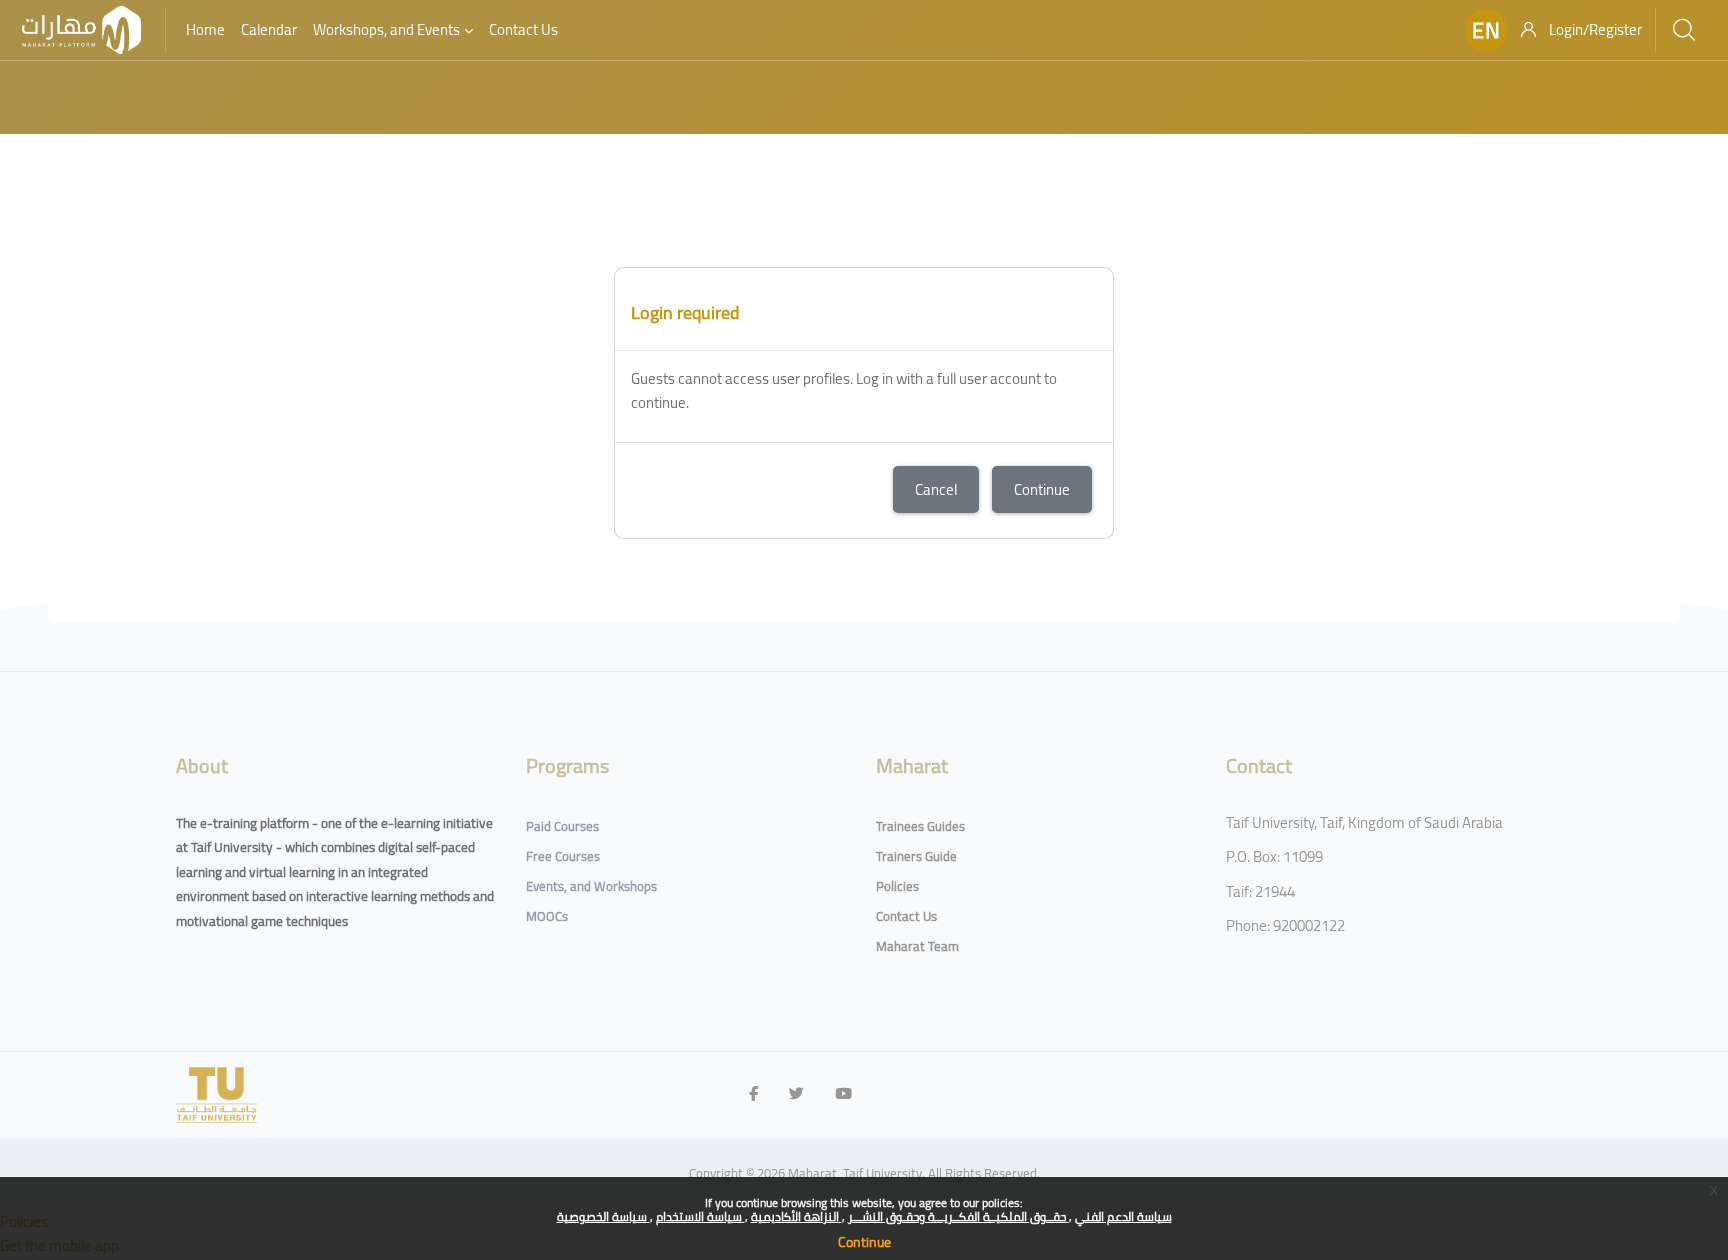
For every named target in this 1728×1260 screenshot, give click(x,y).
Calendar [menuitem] (269, 29)
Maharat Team (917, 946)
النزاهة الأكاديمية (796, 1216)
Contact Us (906, 916)
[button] (1486, 30)
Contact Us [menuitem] (523, 29)
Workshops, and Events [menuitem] (386, 29)
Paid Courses (562, 826)
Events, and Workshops (591, 886)
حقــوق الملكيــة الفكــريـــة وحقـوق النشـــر (958, 1216)
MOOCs (547, 916)
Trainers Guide (916, 856)
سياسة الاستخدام (700, 1216)
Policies (897, 886)
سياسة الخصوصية (603, 1216)
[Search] (1684, 30)
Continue (864, 1242)
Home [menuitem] (205, 29)
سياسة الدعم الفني (1123, 1216)
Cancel (936, 489)
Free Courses (563, 856)
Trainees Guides (920, 826)
